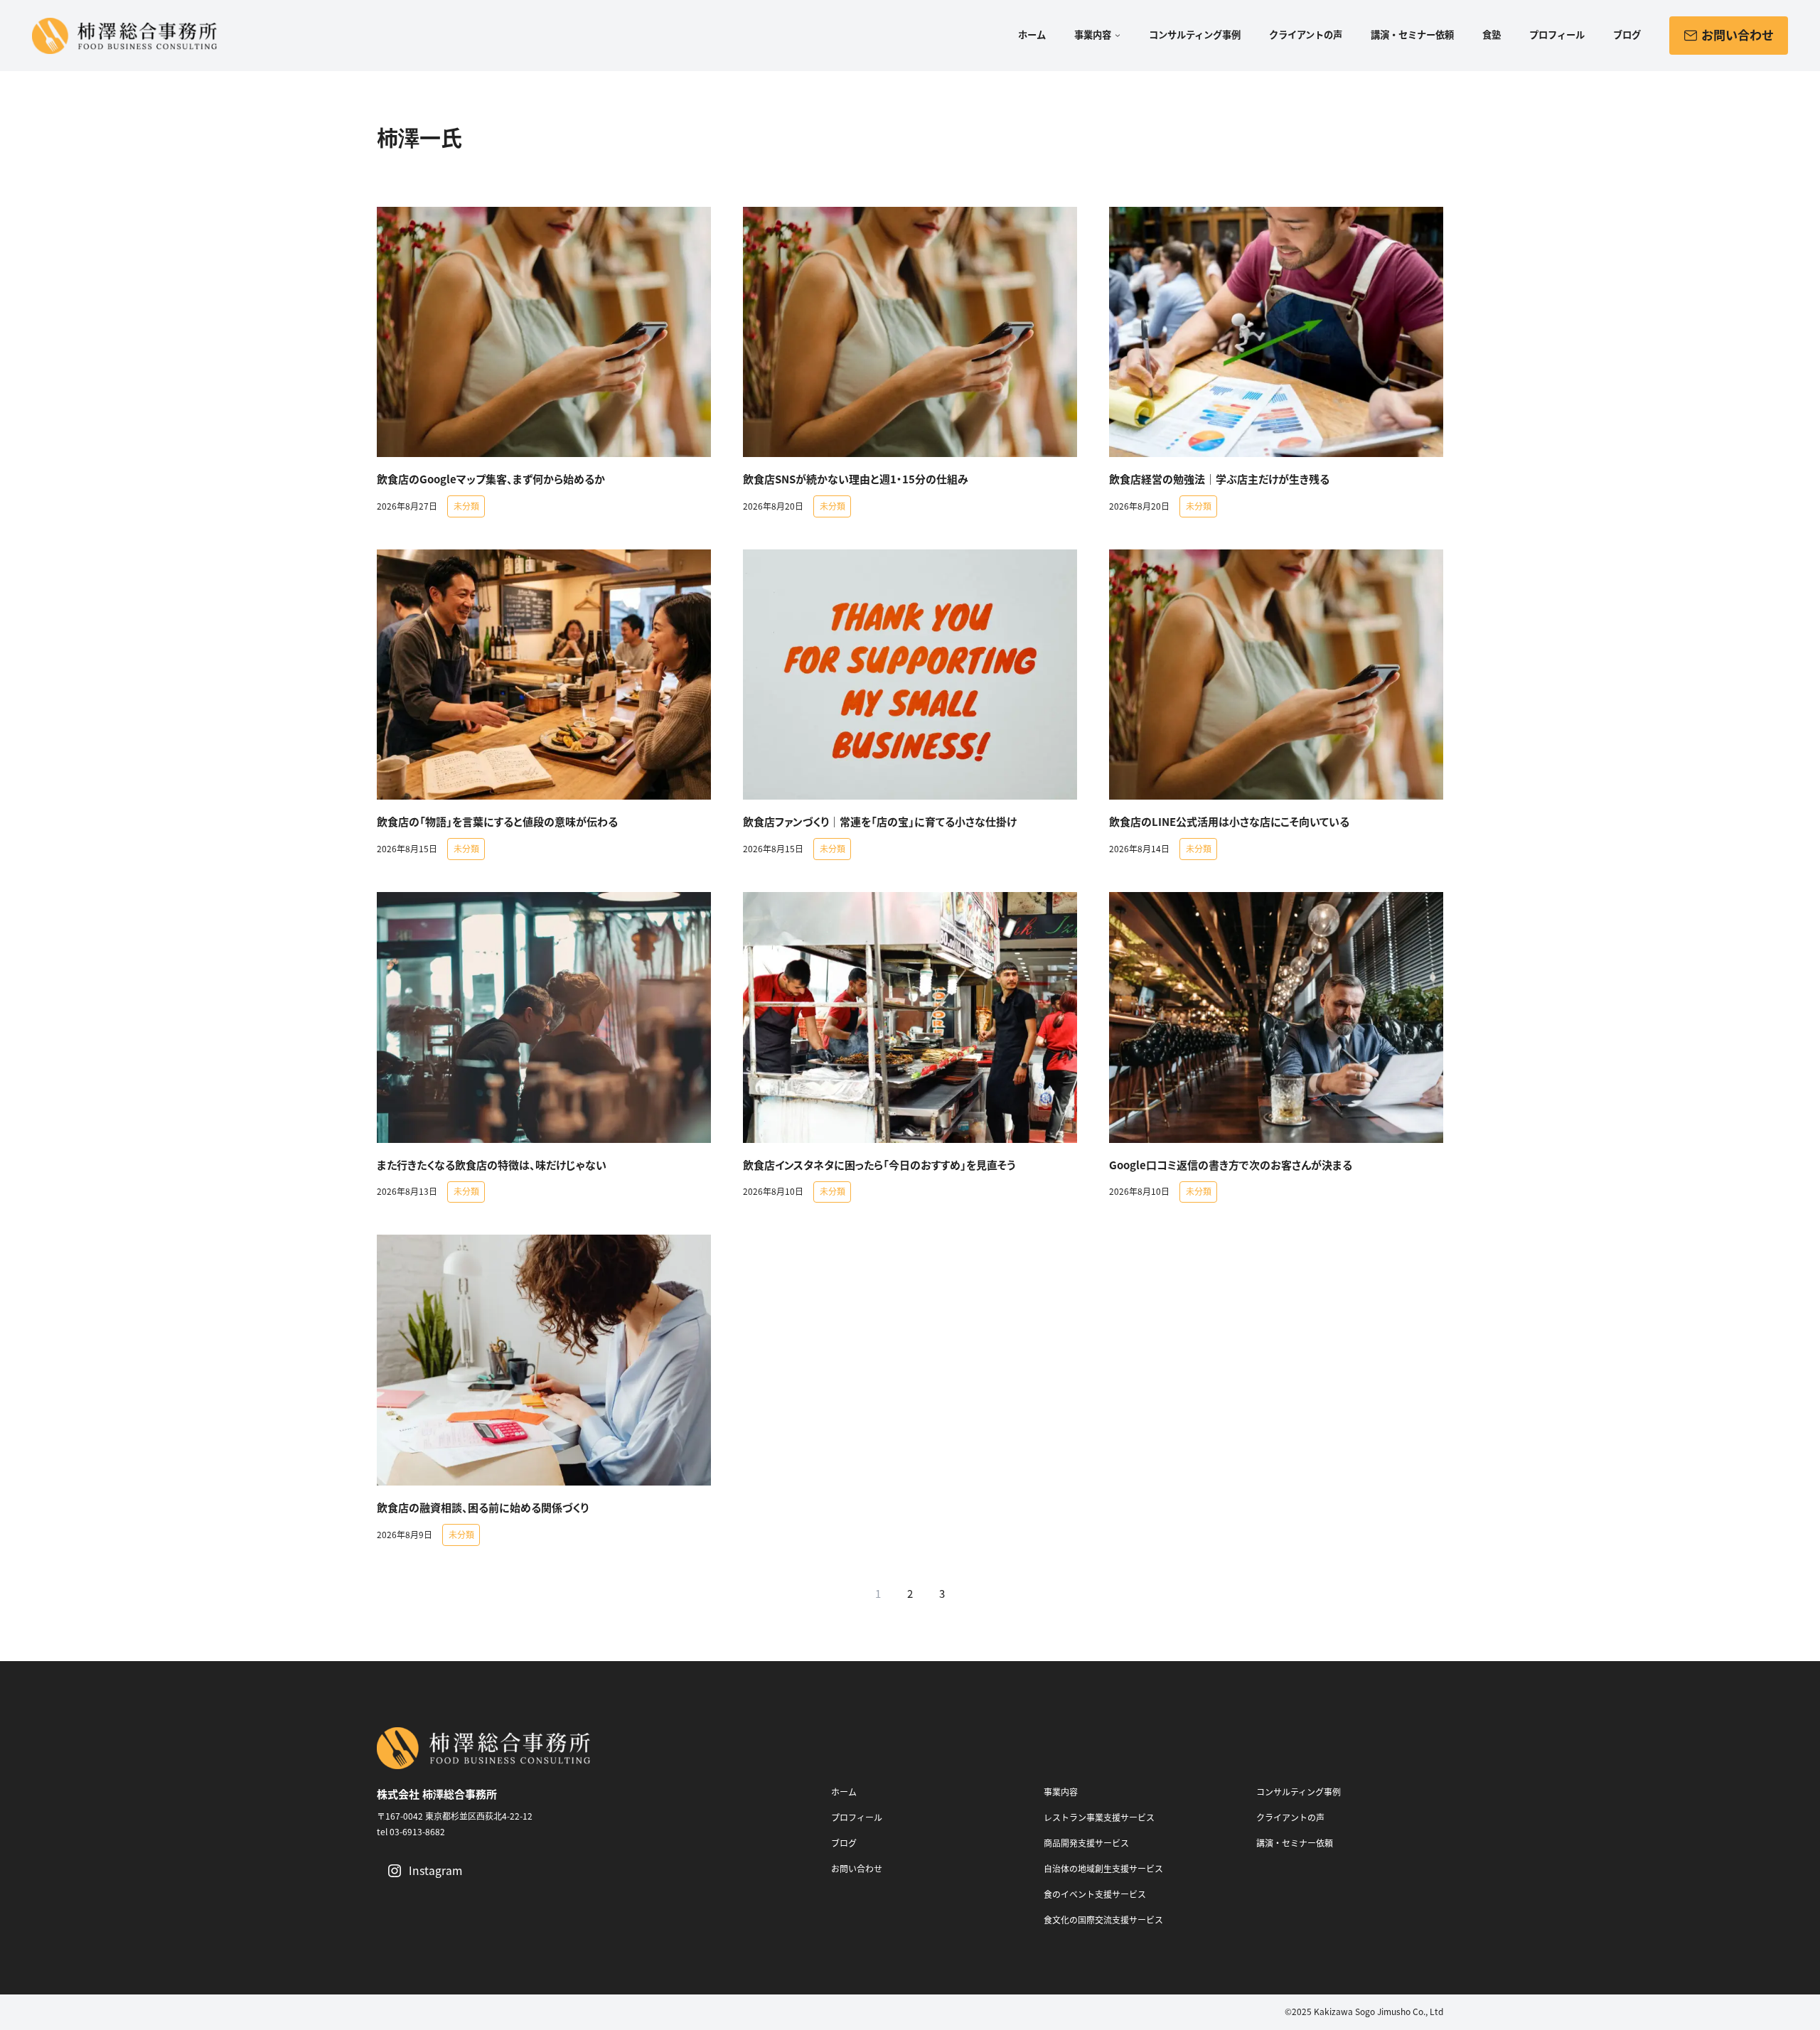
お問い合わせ (1736, 36)
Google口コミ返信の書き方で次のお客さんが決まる (1231, 1165)
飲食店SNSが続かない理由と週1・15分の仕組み (856, 479)
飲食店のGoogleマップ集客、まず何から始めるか (491, 479)
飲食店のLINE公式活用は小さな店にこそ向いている (1229, 822)
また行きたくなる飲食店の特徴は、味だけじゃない (492, 1165)
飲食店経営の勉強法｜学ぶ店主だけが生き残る (1219, 479)
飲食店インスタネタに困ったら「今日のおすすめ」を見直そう (879, 1165)
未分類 (466, 506)
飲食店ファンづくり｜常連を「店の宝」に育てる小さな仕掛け (880, 822)
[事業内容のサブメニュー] (1116, 36)
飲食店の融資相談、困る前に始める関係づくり (483, 1508)
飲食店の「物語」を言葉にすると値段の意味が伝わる (497, 822)
